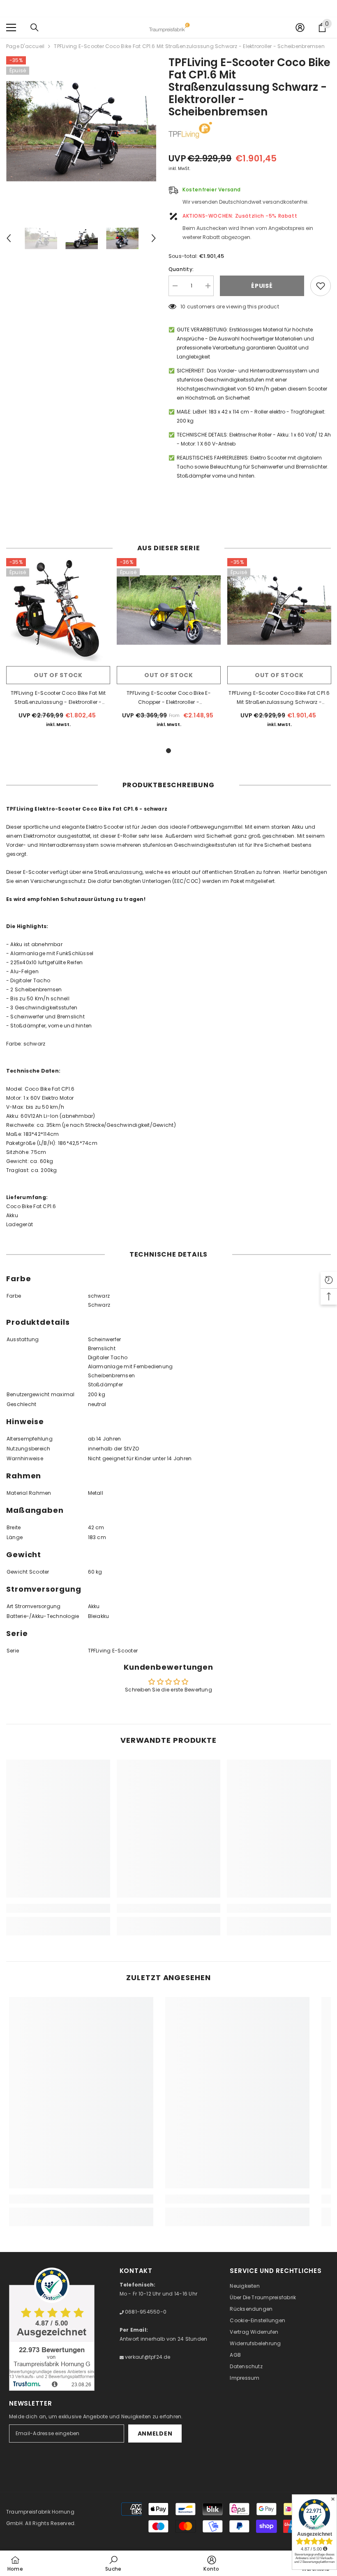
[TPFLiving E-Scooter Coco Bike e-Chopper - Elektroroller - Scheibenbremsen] (169, 610)
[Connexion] (300, 28)
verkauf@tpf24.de (147, 2357)
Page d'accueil (25, 46)
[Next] (154, 238)
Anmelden (155, 2434)
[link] (58, 1908)
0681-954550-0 (145, 2312)
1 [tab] (168, 751)
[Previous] (9, 238)
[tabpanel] (58, 648)
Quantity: (181, 269)
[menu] (11, 28)
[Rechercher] (35, 28)
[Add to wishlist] (321, 286)
